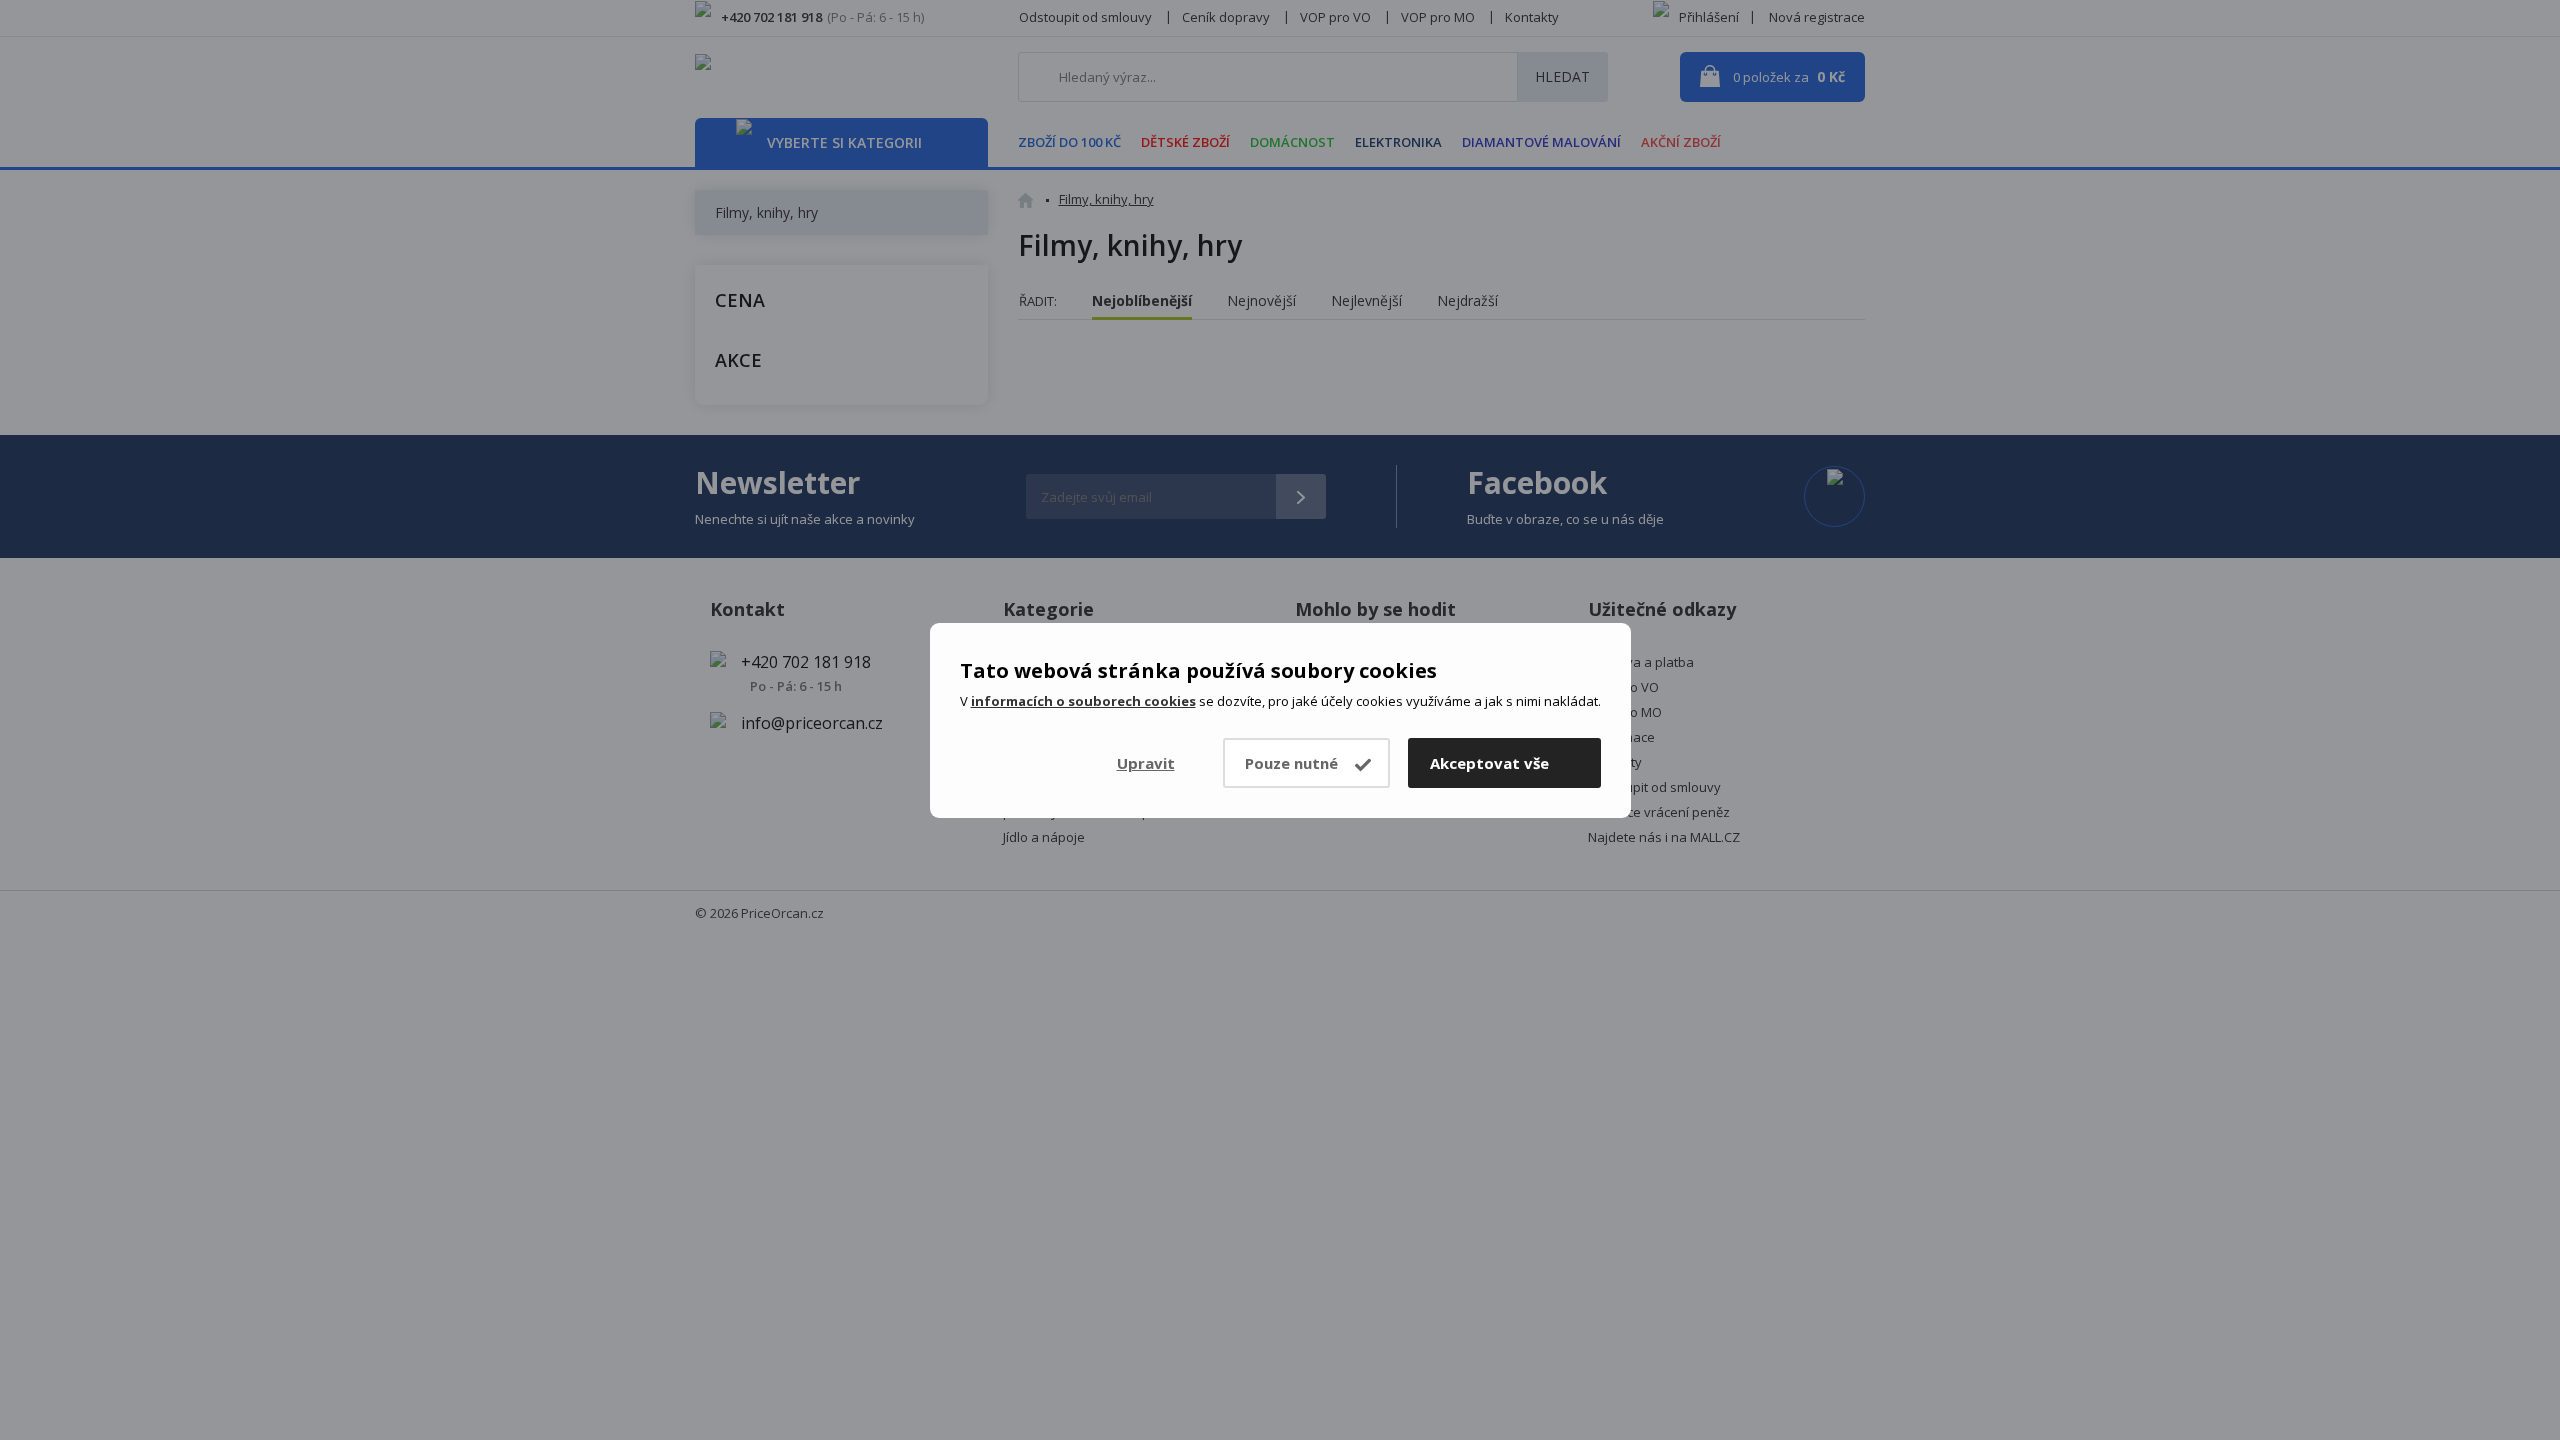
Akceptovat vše (1489, 763)
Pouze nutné (1291, 763)
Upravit (1146, 763)
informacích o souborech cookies (1083, 701)
